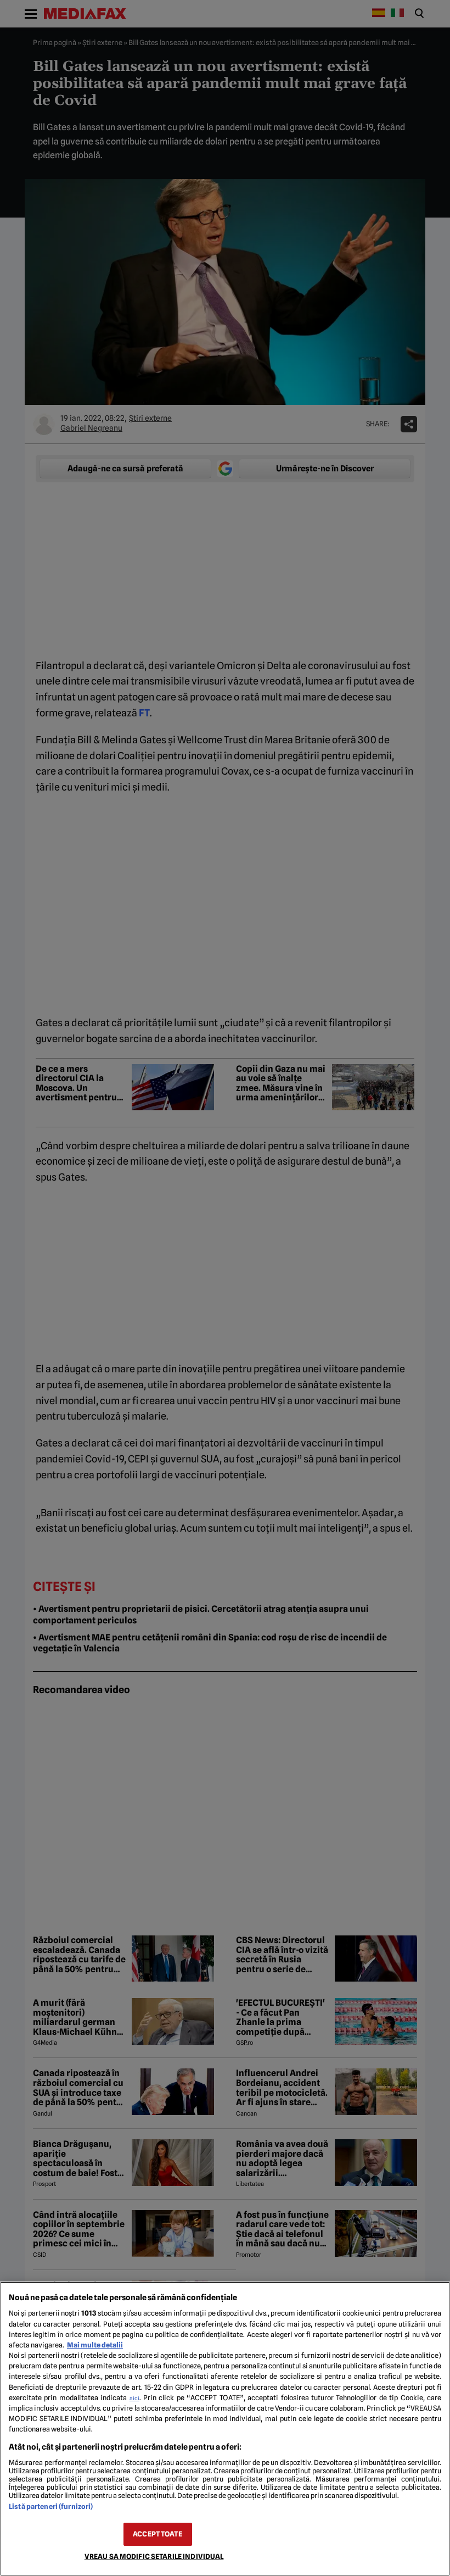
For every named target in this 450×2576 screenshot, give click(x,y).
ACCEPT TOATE (157, 2534)
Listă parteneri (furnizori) (51, 2507)
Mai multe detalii (95, 2345)
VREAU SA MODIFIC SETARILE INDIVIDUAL (154, 2556)
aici (134, 2398)
